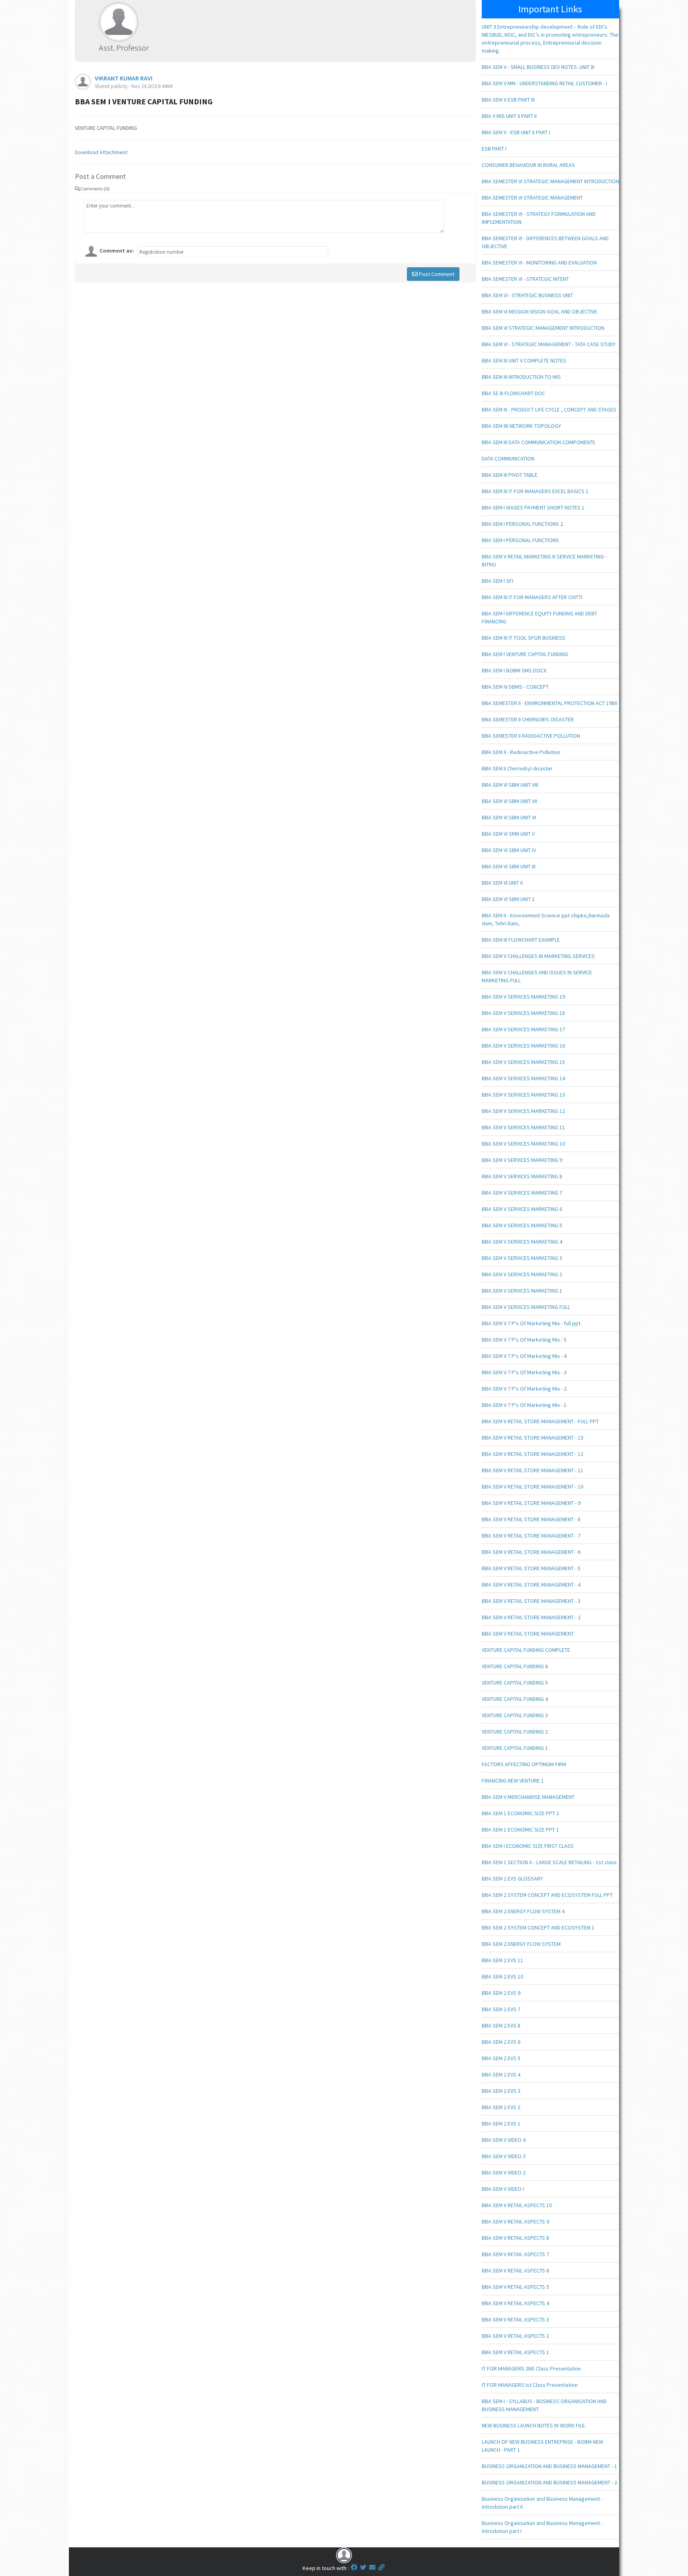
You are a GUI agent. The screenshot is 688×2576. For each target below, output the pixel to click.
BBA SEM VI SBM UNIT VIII (510, 785)
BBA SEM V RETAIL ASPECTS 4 (515, 2303)
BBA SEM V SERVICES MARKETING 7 (522, 1193)
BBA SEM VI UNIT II (502, 883)
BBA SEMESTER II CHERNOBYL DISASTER (528, 719)
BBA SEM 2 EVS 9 (501, 1993)
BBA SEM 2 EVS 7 (501, 2009)
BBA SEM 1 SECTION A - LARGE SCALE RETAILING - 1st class (549, 1862)
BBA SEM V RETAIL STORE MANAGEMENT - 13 (533, 1438)
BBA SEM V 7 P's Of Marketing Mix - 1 (524, 1405)
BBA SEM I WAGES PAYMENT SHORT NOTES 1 (533, 507)
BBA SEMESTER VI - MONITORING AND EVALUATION (539, 262)
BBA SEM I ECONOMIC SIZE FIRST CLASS (528, 1846)
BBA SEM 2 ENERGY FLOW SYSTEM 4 (523, 1911)
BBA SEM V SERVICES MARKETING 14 (523, 1078)
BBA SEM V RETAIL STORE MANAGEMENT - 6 (531, 1552)
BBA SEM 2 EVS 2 (501, 2107)
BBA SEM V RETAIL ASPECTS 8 (515, 2238)
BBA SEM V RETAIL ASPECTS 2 (515, 2336)
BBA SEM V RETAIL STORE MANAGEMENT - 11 (533, 1470)
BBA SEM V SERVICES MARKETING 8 (522, 1176)
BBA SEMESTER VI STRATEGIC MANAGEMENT (532, 198)
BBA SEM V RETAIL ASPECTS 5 (515, 2287)
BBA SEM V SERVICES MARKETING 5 (522, 1225)
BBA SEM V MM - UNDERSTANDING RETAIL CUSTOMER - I (544, 83)
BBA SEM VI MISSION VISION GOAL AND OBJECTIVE (539, 311)
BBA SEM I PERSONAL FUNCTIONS (520, 540)
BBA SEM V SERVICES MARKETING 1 (522, 1291)
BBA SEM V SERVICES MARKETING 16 (523, 1046)
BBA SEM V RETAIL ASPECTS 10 (517, 2205)
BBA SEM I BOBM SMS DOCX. (515, 670)
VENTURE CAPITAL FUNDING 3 (515, 1715)
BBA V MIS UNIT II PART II (509, 116)
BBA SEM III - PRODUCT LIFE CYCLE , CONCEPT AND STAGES (549, 409)
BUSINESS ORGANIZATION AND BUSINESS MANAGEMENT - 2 (549, 2482)
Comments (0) (95, 189)
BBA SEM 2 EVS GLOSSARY (512, 1879)
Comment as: (117, 251)
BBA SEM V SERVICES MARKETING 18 (523, 1013)
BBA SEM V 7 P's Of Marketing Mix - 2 (524, 1389)
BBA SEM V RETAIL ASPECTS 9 (515, 2221)
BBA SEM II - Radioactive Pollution (521, 752)
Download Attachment (101, 152)
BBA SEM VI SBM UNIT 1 (508, 899)
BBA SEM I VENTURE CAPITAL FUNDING (525, 654)
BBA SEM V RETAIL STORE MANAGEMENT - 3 (531, 1601)
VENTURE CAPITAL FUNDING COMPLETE (526, 1650)
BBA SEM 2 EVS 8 (501, 2026)
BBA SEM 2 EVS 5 (501, 2058)
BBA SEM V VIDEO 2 (504, 2172)
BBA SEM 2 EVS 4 (501, 2075)
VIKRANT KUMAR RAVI (124, 78)
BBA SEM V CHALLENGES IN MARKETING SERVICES (538, 956)
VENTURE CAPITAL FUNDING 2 (515, 1732)
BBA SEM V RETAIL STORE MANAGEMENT (528, 1634)
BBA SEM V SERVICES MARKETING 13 (523, 1095)
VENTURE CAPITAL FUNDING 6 (515, 1666)
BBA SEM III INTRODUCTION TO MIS (521, 377)
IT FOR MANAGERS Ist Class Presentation (530, 2385)
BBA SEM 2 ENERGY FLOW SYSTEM (521, 1944)
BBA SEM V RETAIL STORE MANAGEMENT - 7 (531, 1536)
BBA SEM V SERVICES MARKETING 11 (523, 1127)
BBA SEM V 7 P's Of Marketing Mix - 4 (524, 1356)
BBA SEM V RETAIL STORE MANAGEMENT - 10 (533, 1487)
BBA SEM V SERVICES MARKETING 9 (522, 1160)
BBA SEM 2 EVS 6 (501, 2042)
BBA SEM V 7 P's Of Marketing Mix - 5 (524, 1340)
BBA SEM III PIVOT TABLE (510, 475)
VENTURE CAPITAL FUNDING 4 (515, 1699)
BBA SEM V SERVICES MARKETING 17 (523, 1029)
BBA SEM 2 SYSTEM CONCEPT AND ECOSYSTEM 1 (538, 1928)
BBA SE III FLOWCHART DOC (513, 393)
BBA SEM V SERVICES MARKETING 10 (523, 1144)
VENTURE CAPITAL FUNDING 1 (515, 1748)
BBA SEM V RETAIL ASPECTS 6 (515, 2270)
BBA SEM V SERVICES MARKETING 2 (522, 1274)
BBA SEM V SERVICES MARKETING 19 (523, 997)
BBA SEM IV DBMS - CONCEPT (515, 687)
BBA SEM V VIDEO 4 (504, 2140)
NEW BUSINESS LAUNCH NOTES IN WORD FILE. (534, 2425)
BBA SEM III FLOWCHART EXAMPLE (521, 940)
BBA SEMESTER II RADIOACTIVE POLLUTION (531, 736)
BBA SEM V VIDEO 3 (504, 2156)
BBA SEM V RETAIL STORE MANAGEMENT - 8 (531, 1519)
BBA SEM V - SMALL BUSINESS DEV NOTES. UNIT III (538, 67)
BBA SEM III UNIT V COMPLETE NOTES (524, 360)
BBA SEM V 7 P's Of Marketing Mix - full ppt (531, 1323)
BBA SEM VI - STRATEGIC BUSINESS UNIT (527, 295)
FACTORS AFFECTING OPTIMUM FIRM (524, 1764)
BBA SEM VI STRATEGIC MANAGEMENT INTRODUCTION (543, 328)
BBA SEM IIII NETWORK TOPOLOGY (521, 426)
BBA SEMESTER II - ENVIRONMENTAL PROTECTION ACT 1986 (549, 703)
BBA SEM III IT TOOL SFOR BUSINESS (524, 638)
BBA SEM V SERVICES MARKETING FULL (526, 1307)
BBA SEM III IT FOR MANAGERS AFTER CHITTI (532, 597)
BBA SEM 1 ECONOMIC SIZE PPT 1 (520, 1830)
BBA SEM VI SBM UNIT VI (509, 817)
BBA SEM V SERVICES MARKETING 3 (522, 1258)
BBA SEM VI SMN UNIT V (508, 834)
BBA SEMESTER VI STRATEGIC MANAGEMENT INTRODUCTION (550, 181)
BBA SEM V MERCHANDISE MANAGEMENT (528, 1797)
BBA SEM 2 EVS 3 (501, 2091)
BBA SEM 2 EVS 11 (502, 1960)
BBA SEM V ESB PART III (508, 100)
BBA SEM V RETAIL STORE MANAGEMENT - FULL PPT (540, 1421)
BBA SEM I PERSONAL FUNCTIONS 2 (522, 524)
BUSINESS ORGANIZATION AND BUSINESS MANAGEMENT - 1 (549, 2466)
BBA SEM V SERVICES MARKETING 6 (522, 1209)
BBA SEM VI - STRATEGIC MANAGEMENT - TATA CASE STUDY (549, 344)
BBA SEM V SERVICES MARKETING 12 (523, 1111)
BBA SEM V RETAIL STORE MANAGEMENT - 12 (533, 1454)
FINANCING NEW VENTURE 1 (513, 1781)
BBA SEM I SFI (497, 581)
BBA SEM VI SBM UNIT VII (509, 801)
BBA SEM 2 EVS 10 (502, 1977)
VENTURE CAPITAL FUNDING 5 (515, 1683)
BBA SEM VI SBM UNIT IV (509, 850)
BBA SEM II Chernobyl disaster (517, 768)
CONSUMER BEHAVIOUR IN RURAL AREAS (528, 165)
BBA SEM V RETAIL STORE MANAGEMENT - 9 (531, 1503)
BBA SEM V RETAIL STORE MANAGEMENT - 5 (531, 1568)
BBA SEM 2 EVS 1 (501, 2123)
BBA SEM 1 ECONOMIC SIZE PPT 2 (520, 1813)
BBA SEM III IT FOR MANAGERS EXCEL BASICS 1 (535, 491)
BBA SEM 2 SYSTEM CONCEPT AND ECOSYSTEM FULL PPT (547, 1895)
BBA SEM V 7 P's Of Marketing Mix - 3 (524, 1372)
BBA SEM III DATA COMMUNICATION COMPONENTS (538, 442)
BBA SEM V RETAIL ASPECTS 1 (515, 2352)
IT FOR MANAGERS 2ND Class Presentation (531, 2368)
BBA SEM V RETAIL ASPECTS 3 (515, 2319)
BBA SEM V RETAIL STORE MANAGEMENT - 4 (531, 1585)
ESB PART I (494, 149)
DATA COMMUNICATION (508, 458)
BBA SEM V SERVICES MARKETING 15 (523, 1062)
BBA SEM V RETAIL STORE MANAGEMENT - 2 (531, 1617)
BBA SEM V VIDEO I (503, 2189)
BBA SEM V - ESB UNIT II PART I (516, 132)
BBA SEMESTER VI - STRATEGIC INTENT (525, 279)
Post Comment (436, 274)
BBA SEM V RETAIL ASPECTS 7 (515, 2254)
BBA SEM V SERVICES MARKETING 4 (522, 1242)
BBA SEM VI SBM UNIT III (509, 866)
